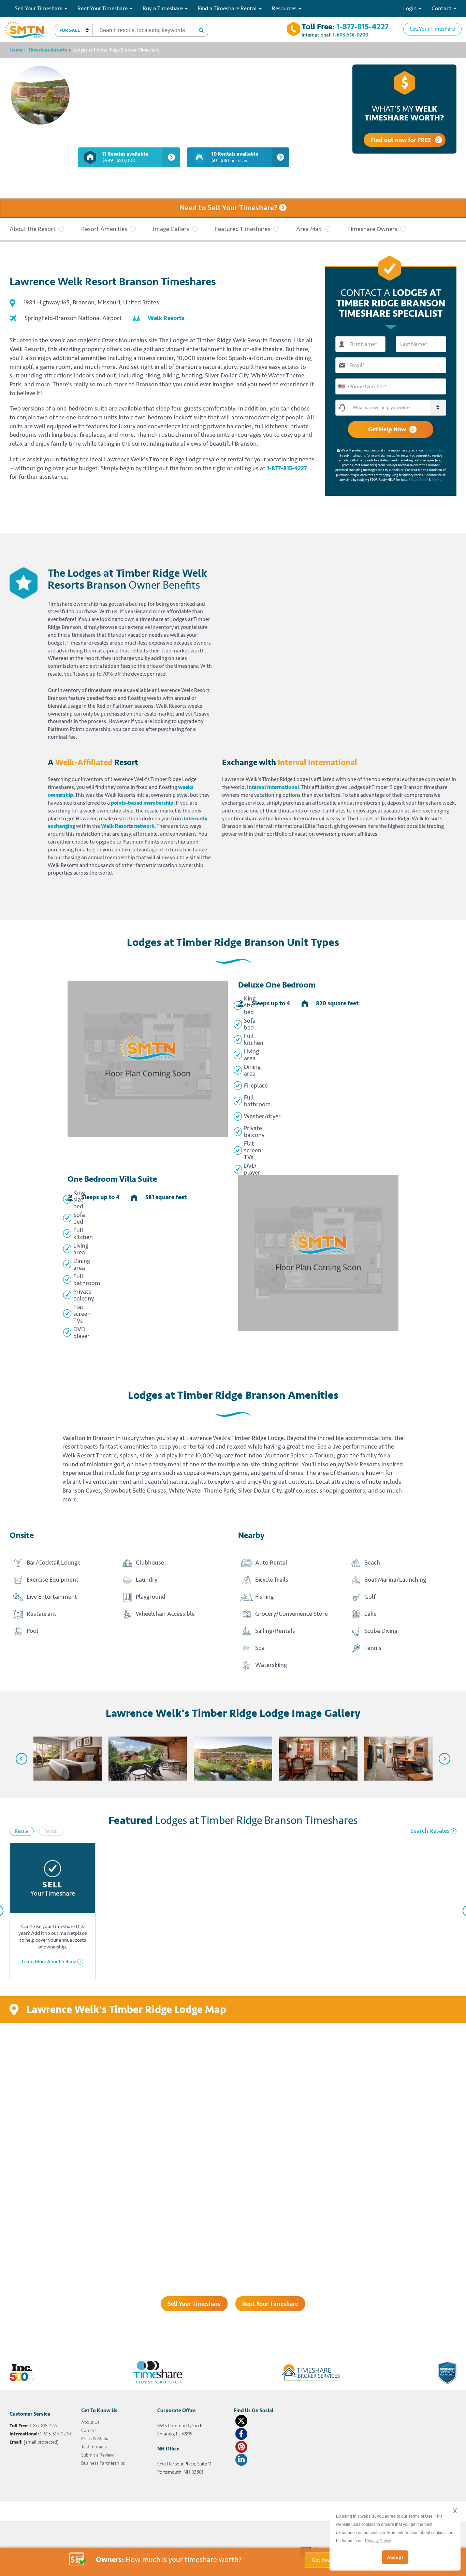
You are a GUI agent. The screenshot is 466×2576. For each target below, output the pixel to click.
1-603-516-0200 (351, 35)
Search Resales (430, 1831)
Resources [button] (285, 8)
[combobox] (344, 386)
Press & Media (95, 2439)
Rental (51, 1831)
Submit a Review (97, 2455)
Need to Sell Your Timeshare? (229, 208)
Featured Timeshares (243, 229)
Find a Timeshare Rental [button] (228, 8)
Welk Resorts (166, 318)
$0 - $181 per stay (235, 157)
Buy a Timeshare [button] (163, 8)
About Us (90, 2422)
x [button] (455, 2510)
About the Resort (33, 229)
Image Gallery (171, 229)
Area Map (309, 229)
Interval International (273, 787)
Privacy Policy (434, 450)
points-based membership (142, 803)
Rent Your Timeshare (270, 2304)
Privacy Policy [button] (378, 2541)
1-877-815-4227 (362, 27)
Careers (89, 2430)
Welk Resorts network (128, 826)
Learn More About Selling (49, 1962)
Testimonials (94, 2447)
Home (16, 50)
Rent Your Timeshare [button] (103, 8)
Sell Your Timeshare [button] (39, 8)
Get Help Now (387, 429)
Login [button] (411, 8)
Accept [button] (395, 2557)
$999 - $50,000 (125, 157)
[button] (74, 30)
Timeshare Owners (372, 229)
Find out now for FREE (401, 140)
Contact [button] (442, 8)
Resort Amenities (104, 229)
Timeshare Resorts (47, 50)
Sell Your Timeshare (432, 29)
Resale (22, 1831)
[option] (62, 1759)
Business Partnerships (103, 2463)
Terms (436, 480)
